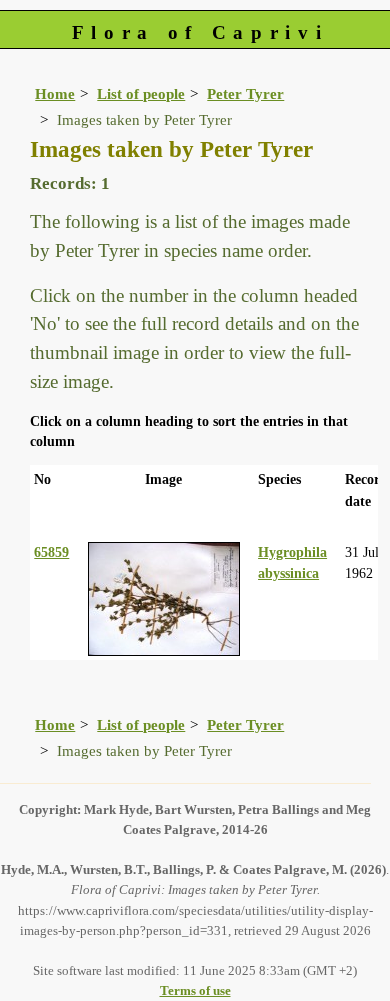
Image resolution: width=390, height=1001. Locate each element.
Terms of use (195, 990)
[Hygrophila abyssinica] (164, 597)
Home (55, 93)
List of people (141, 93)
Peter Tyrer (245, 93)
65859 (51, 552)
